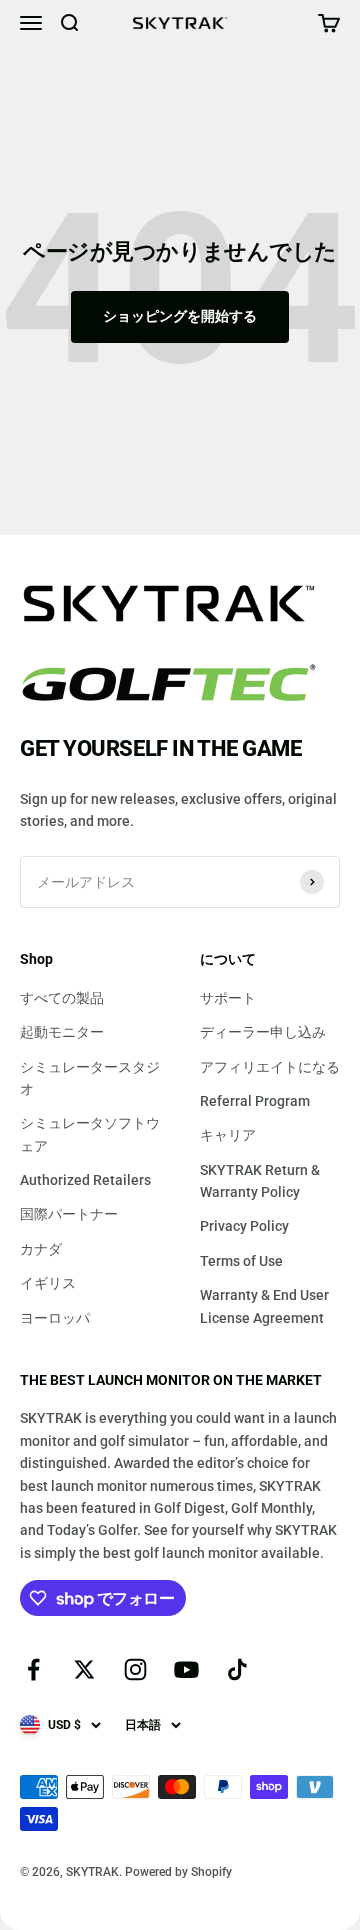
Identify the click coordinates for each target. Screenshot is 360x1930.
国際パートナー (69, 1214)
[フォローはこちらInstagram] (135, 1669)
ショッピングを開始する (180, 316)
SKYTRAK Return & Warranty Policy (260, 1181)
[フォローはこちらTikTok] (237, 1669)
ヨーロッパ (55, 1318)
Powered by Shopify (178, 1872)
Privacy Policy (244, 1226)
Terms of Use (241, 1261)
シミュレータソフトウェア (90, 1134)
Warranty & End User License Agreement (264, 1306)
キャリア (228, 1135)
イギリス (48, 1283)
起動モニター (62, 1032)
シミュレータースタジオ (90, 1078)
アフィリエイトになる (270, 1067)
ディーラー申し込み (263, 1032)
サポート (228, 998)
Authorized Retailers (85, 1180)
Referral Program (255, 1101)
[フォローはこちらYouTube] (186, 1669)
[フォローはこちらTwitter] (84, 1669)
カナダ (41, 1249)
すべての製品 (62, 998)
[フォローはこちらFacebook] (33, 1669)
